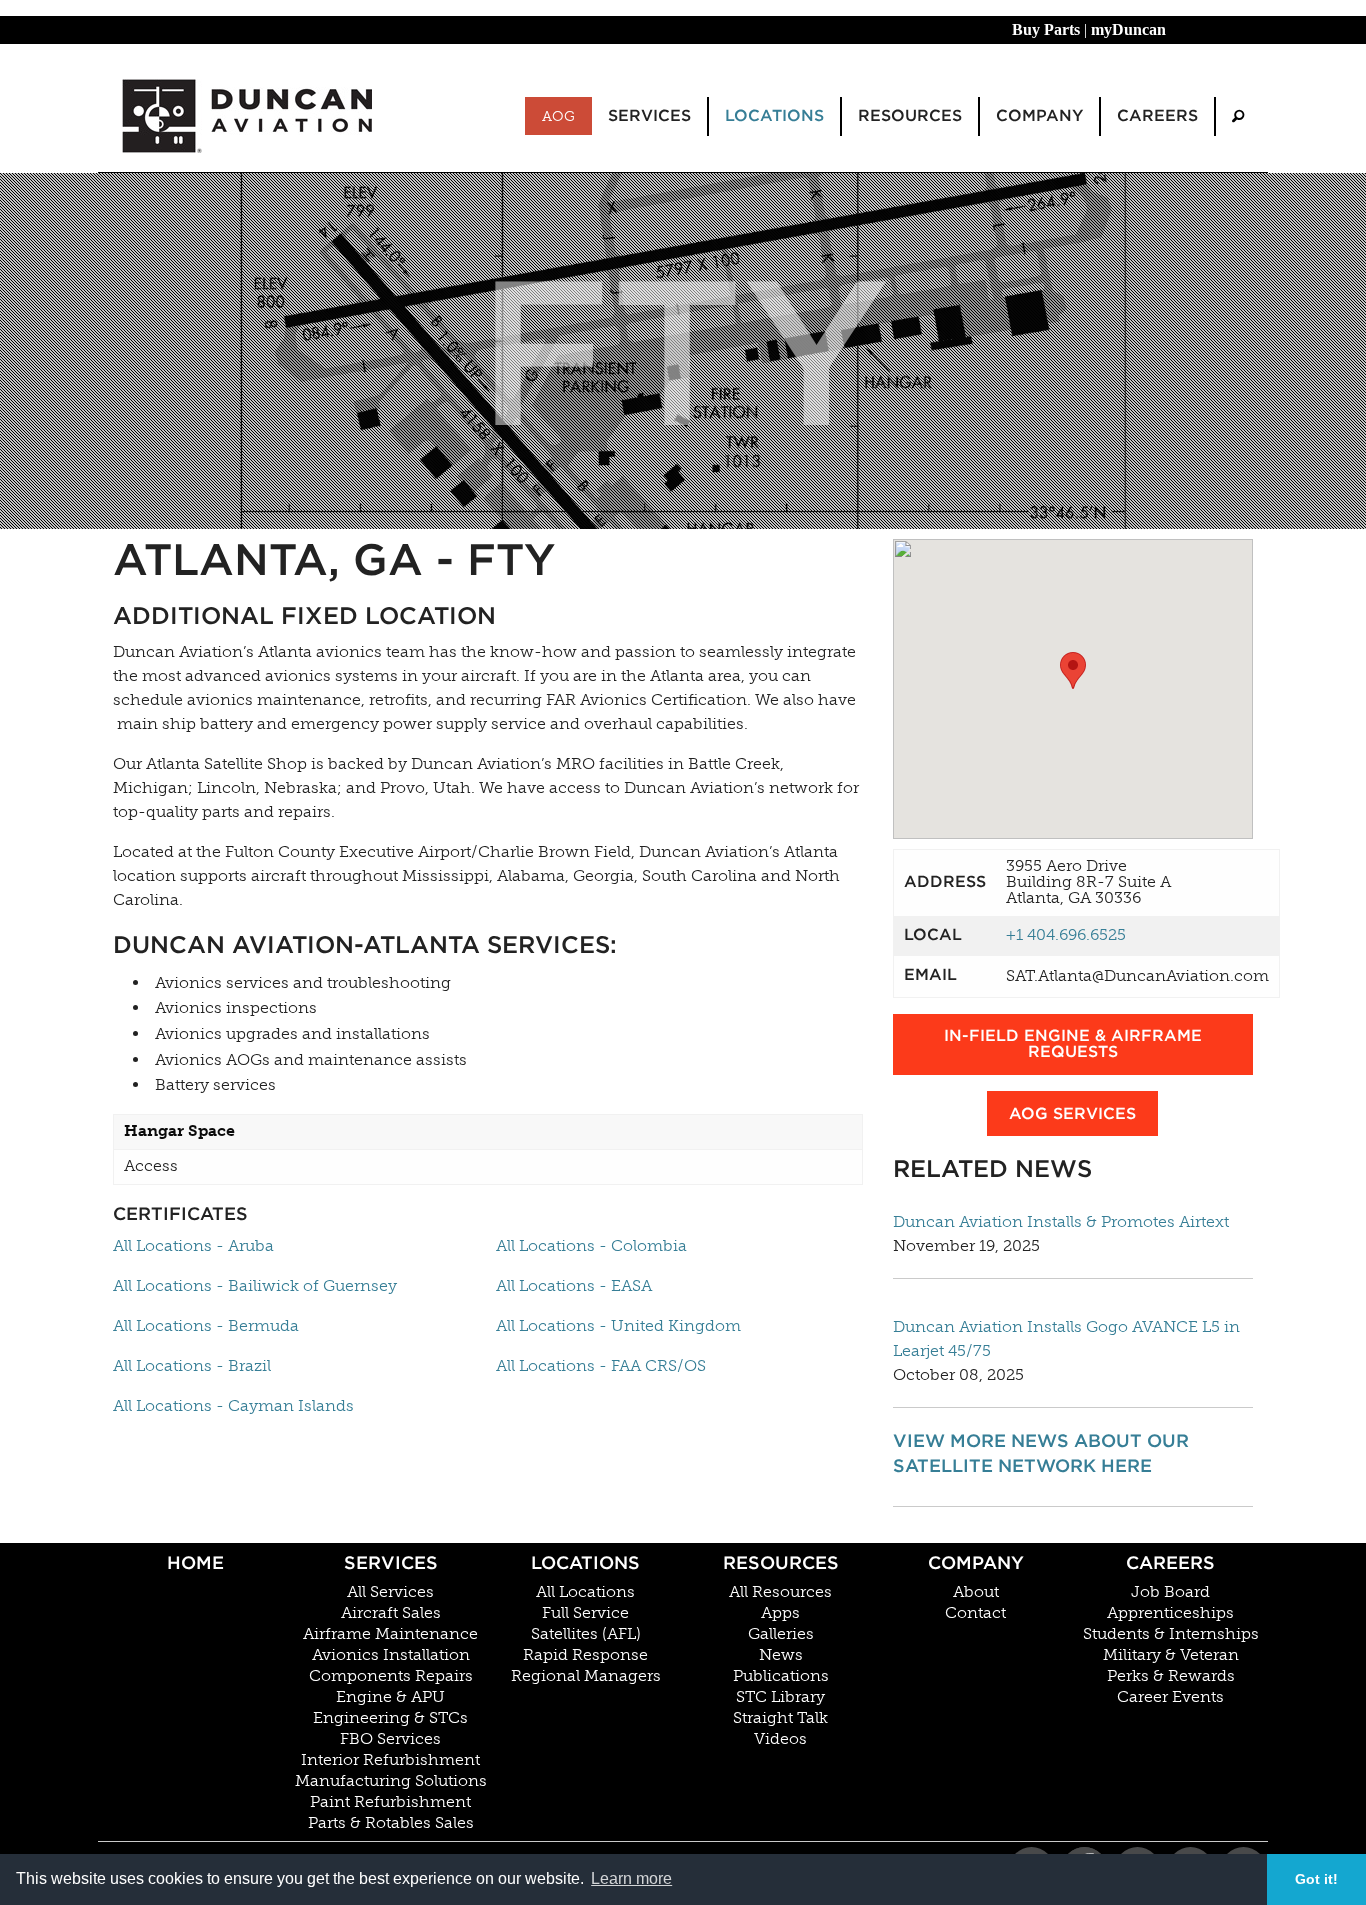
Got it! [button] (1316, 1879)
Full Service (585, 1613)
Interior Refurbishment (390, 1760)
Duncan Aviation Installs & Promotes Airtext (1061, 1221)
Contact (975, 1613)
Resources (781, 1562)
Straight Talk (780, 1718)
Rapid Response (585, 1655)
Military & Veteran (1171, 1655)
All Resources (780, 1592)
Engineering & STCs (390, 1718)
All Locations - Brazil (192, 1365)
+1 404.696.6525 (1066, 935)
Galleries (781, 1634)
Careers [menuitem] (1157, 115)
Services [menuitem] (649, 115)
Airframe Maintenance (390, 1634)
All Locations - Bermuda (206, 1325)
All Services (390, 1592)
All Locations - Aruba (193, 1245)
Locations (585, 1562)
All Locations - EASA (574, 1285)
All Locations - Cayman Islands (233, 1405)
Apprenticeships (1170, 1613)
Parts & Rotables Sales (391, 1823)
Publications (781, 1676)
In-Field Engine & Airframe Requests (1073, 1043)
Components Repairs (391, 1676)
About (976, 1592)
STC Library (780, 1697)
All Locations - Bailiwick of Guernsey (255, 1285)
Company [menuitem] (1039, 115)
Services (391, 1562)
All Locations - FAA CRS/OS (601, 1365)
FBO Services (390, 1739)
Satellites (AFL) (586, 1634)
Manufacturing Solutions (391, 1781)
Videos (780, 1739)
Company (976, 1562)
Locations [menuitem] (774, 115)
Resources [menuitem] (910, 115)
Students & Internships (1171, 1634)
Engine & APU (390, 1697)
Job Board (1170, 1592)
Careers (1170, 1562)
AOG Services (1072, 1113)
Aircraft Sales (391, 1613)
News (781, 1655)
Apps (780, 1613)
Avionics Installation (391, 1655)
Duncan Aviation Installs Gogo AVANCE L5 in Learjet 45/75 (1066, 1338)
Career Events (1170, 1697)
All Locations (585, 1592)
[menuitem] (1238, 116)
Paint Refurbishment (390, 1802)
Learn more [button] (631, 1878)
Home (195, 1562)
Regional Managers (586, 1676)
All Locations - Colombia (591, 1245)
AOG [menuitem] (558, 116)
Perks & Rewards (1171, 1676)
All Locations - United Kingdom (618, 1325)
